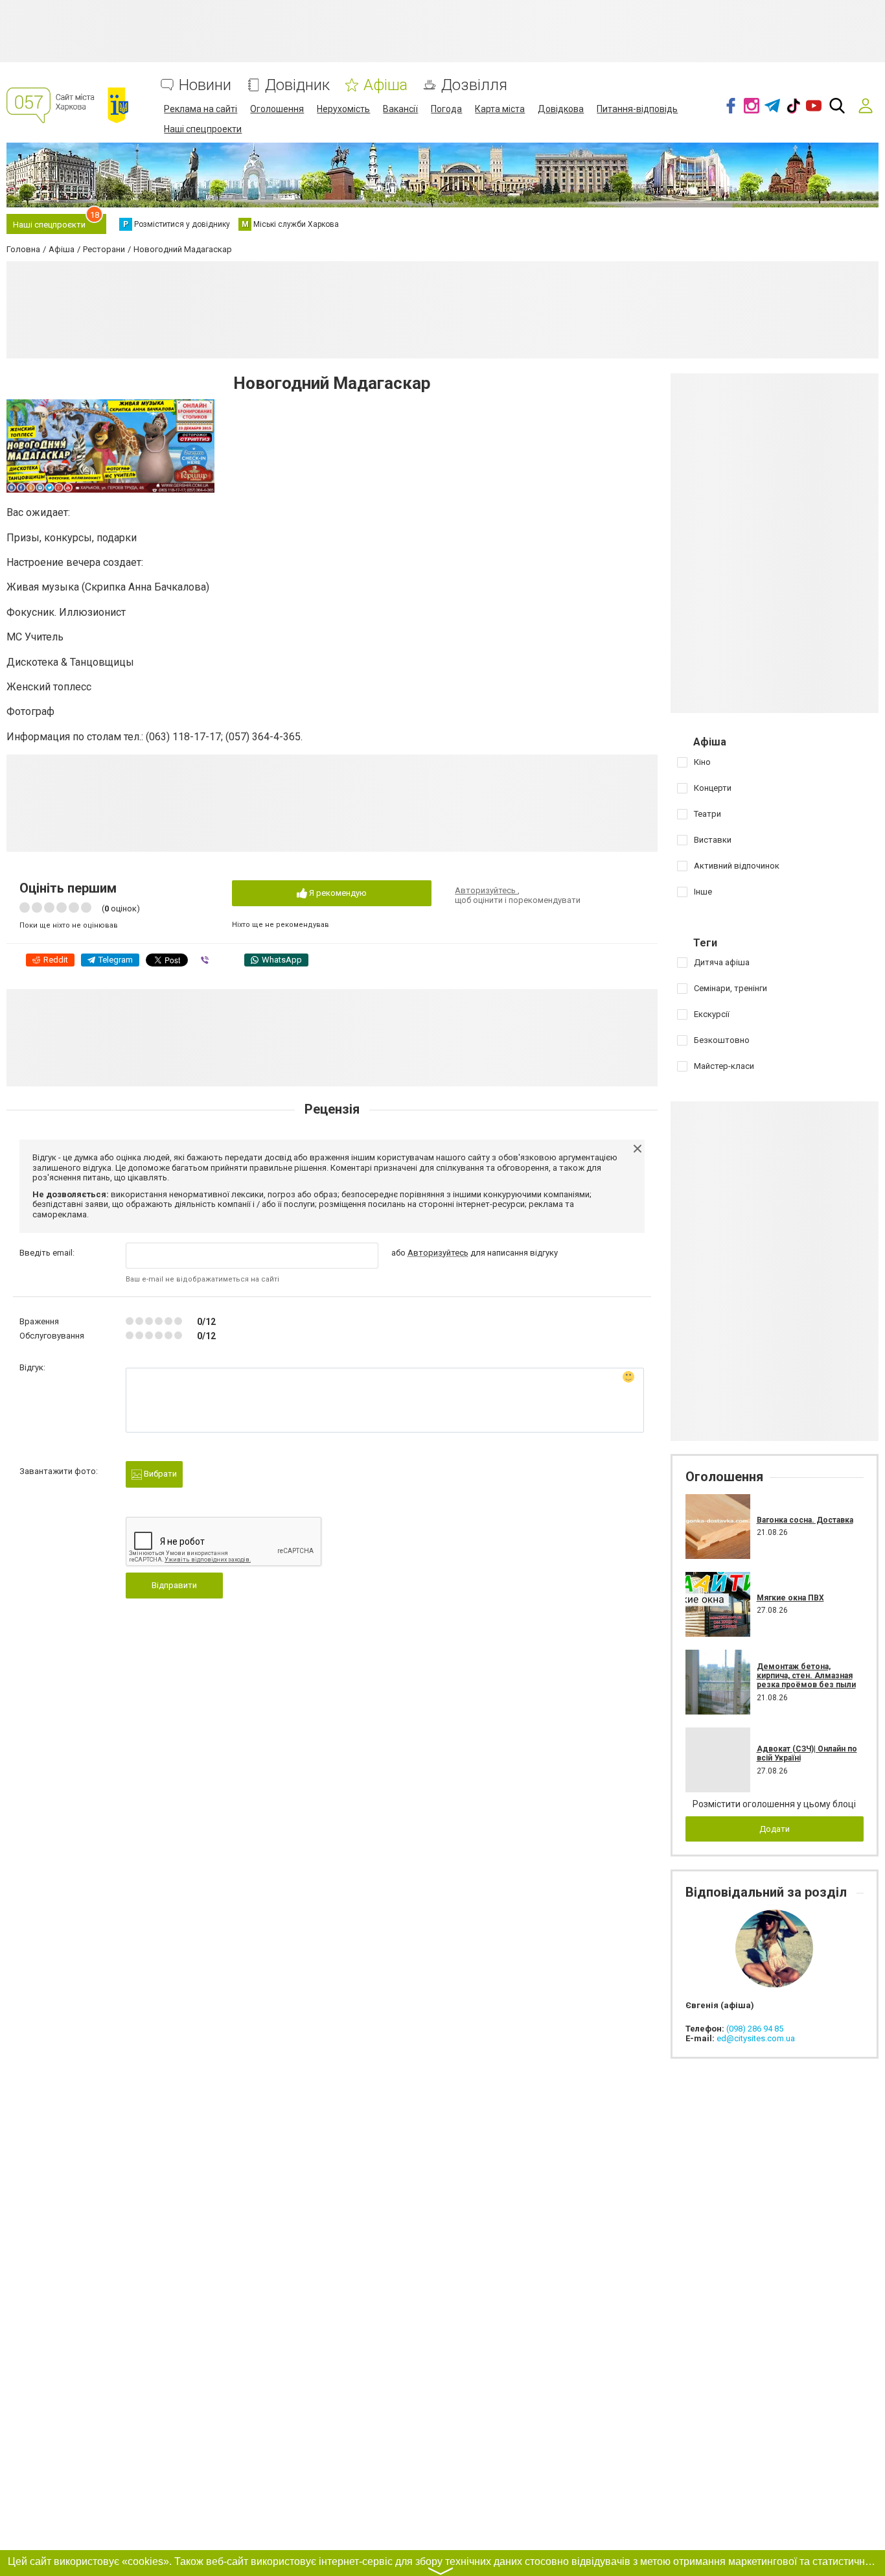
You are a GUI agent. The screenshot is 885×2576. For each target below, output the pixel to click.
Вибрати (159, 1474)
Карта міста (500, 109)
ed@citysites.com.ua (756, 2038)
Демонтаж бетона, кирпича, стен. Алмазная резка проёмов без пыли (806, 1676)
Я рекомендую (337, 893)
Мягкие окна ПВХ (790, 1598)
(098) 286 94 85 (755, 2029)
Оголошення (277, 109)
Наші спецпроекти (203, 129)
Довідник (297, 85)
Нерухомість (343, 109)
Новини (205, 85)
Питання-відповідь (637, 109)
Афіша (385, 85)
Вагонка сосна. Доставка (805, 1520)
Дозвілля (474, 85)
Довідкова (561, 109)
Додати (775, 1829)
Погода (446, 109)
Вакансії (400, 109)
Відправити (174, 1585)
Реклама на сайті (201, 109)
